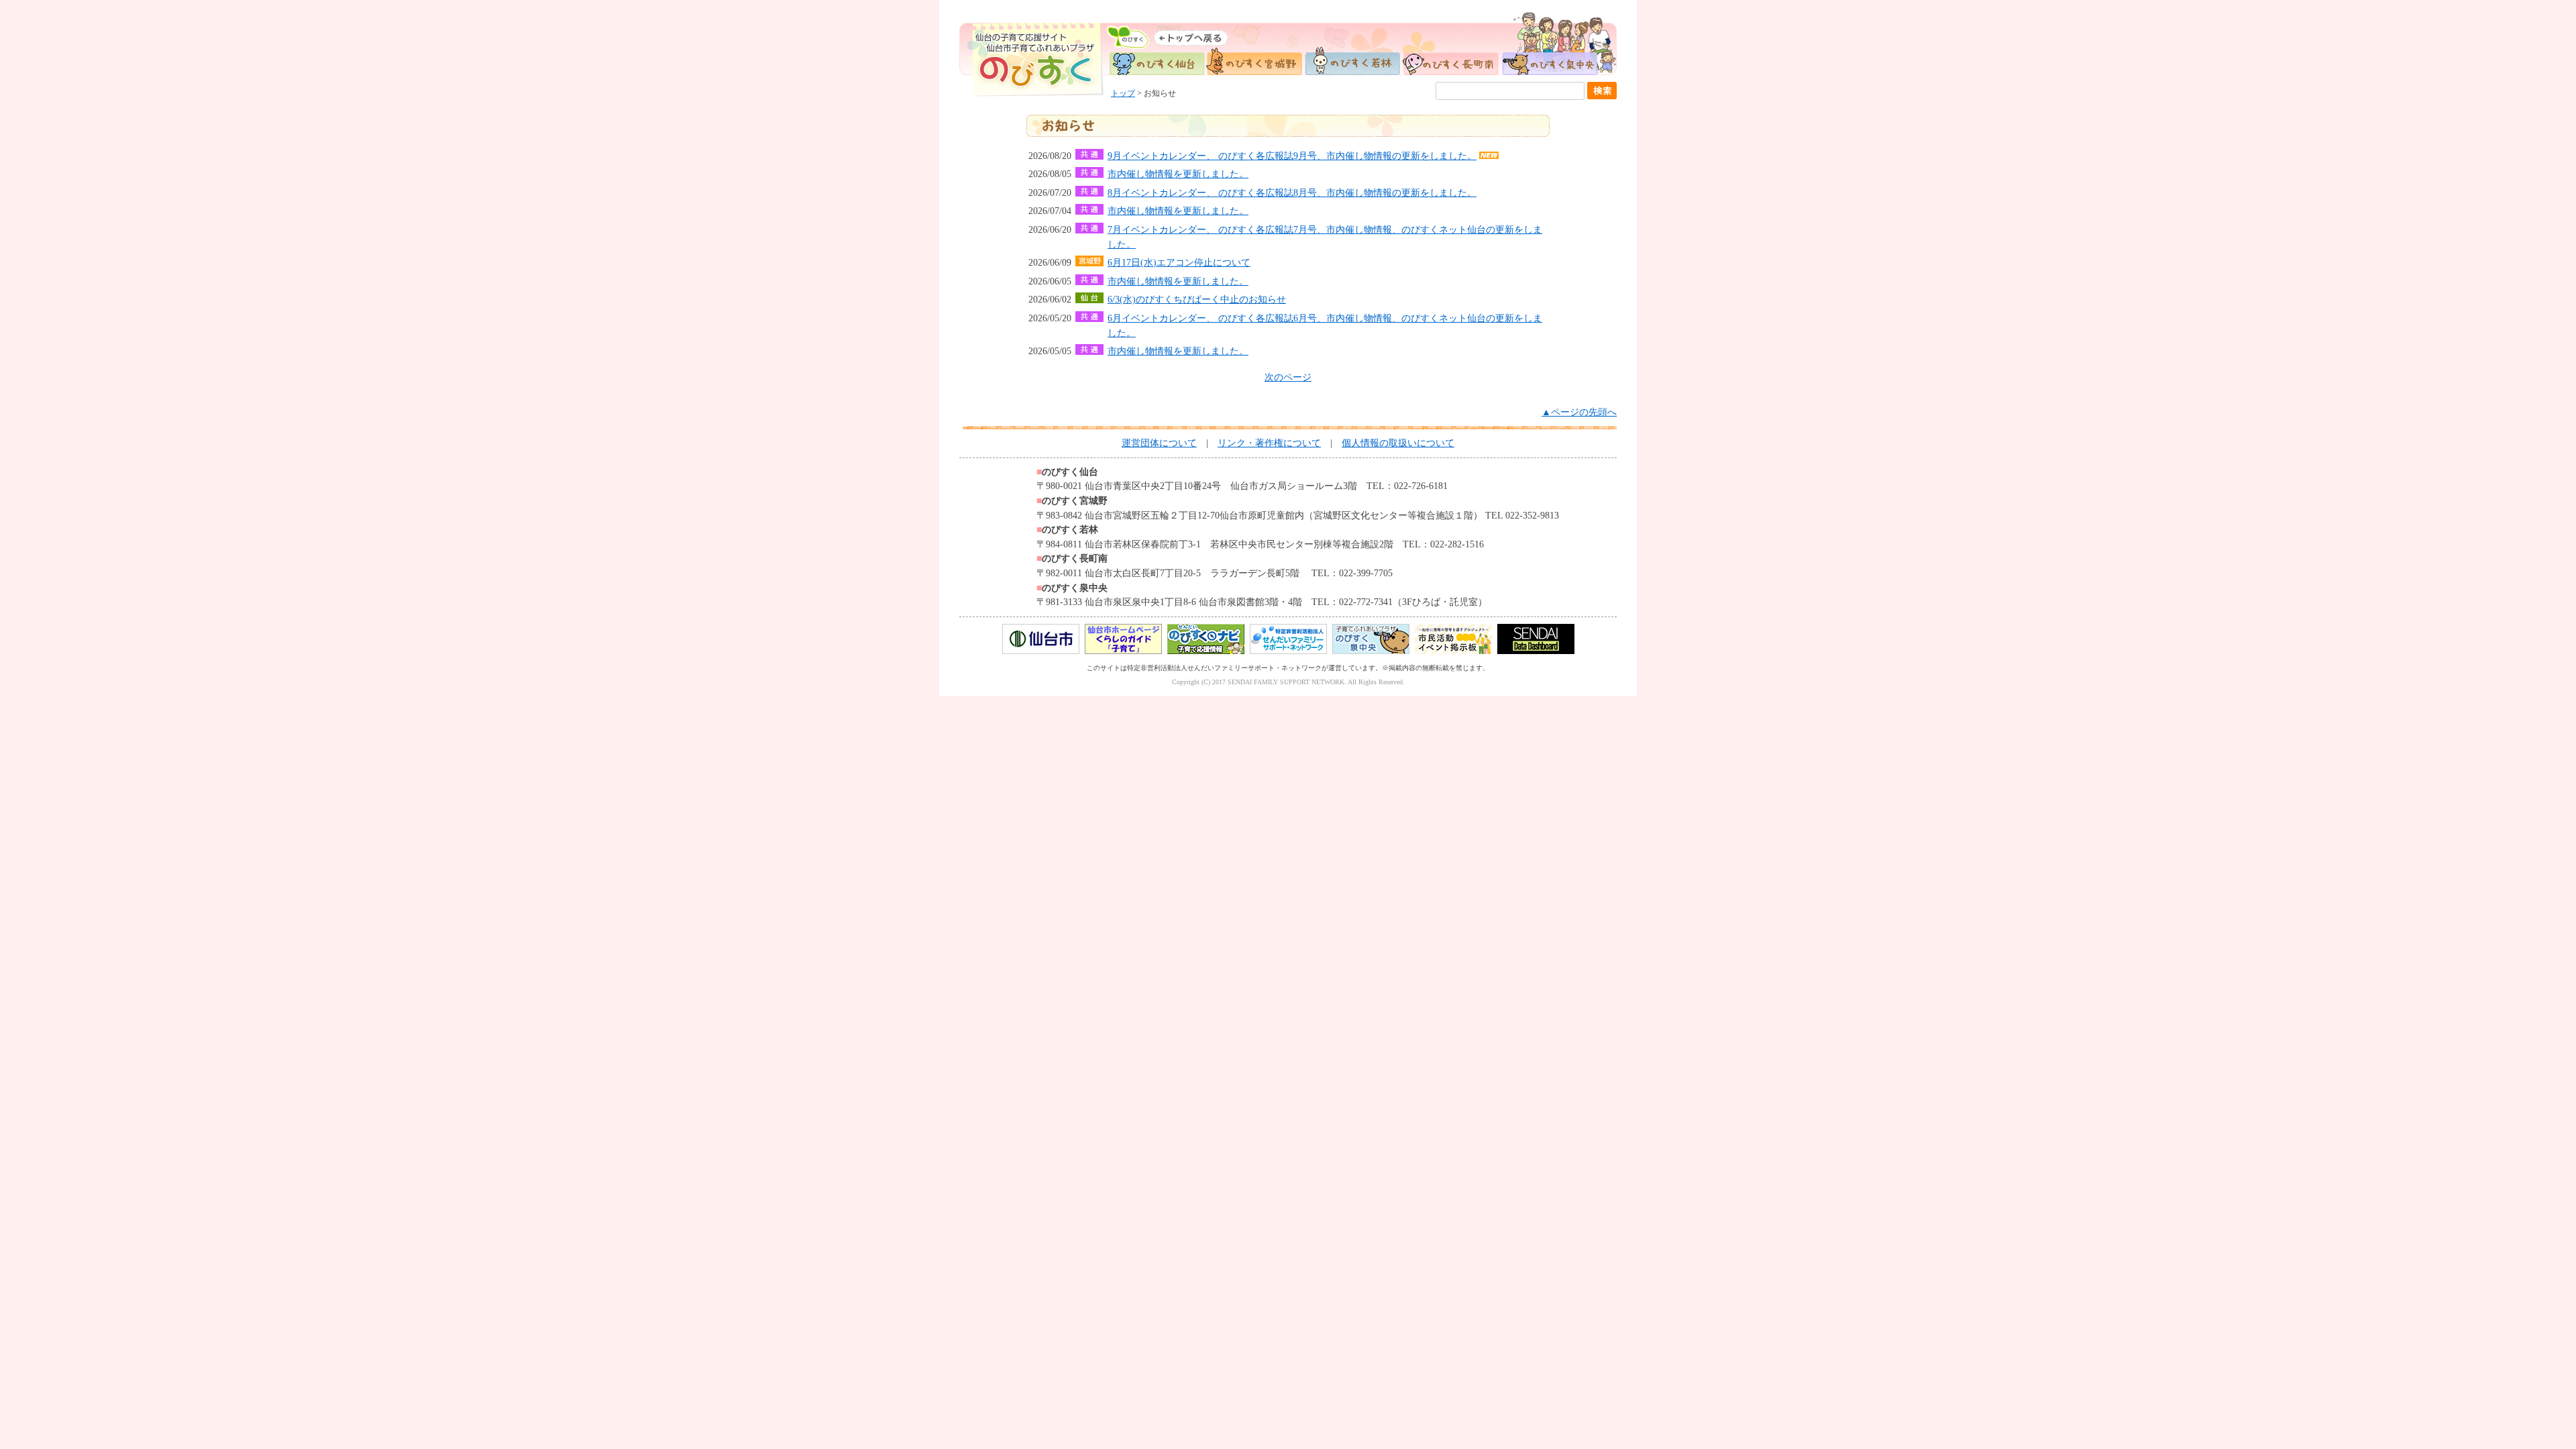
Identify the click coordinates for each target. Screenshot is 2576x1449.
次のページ (1288, 377)
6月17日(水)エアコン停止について (1179, 262)
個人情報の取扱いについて (1398, 443)
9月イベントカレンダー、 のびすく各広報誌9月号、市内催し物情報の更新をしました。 (1292, 156)
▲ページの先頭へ (1579, 412)
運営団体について (1159, 443)
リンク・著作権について (1269, 443)
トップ (1123, 93)
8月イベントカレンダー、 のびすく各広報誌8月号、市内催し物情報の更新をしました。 (1292, 193)
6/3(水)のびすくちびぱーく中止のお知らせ (1197, 299)
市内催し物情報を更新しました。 (1178, 174)
